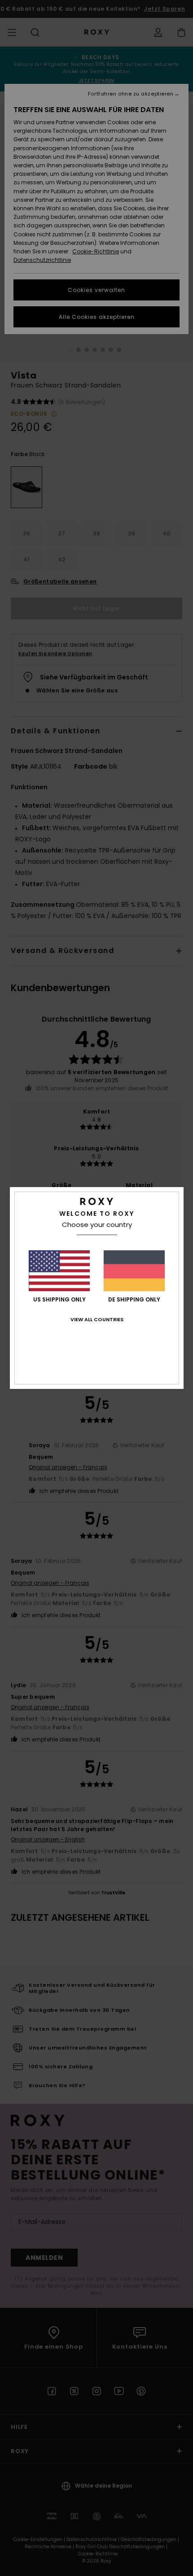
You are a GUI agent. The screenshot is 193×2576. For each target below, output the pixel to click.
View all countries (97, 1319)
